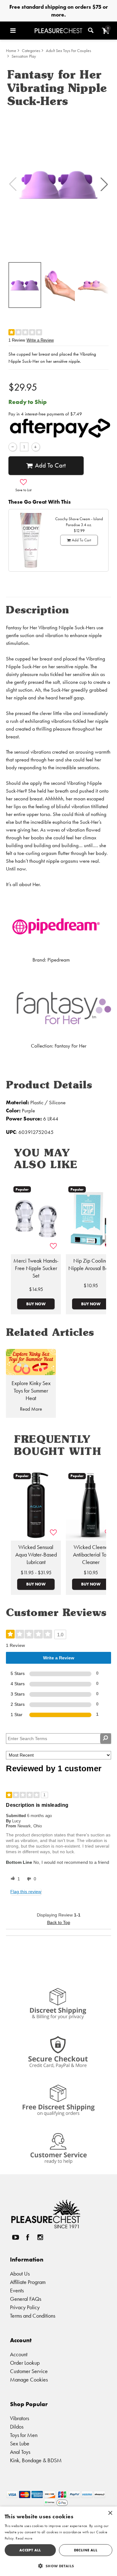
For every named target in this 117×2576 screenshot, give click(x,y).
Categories (31, 51)
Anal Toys (20, 2452)
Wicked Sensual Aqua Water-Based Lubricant (36, 1555)
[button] (21, 31)
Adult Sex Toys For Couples (68, 51)
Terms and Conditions (33, 2316)
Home (11, 51)
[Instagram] (40, 2237)
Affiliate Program (28, 2282)
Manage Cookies (29, 2379)
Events (17, 2290)
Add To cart (50, 465)
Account (19, 2354)
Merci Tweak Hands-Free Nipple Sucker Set (36, 1268)
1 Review (17, 340)
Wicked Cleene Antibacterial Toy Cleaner (91, 1555)
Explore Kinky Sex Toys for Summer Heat (31, 1391)
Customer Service (29, 2371)
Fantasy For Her (71, 1046)
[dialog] (58, 2541)
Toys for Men (24, 2435)
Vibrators (19, 2418)
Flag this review (26, 1892)
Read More (31, 1409)
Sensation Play (24, 56)
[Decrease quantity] (13, 447)
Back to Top (59, 1922)
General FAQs (26, 2299)
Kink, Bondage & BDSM (36, 2460)
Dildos (17, 2427)
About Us (20, 2274)
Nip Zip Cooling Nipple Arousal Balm (91, 1264)
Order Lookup (25, 2363)
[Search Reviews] (106, 1739)
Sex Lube (20, 2443)
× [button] (110, 2513)
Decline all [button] (86, 2550)
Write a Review (40, 340)
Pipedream (59, 960)
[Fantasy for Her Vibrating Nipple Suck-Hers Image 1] (58, 184)
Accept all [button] (30, 2550)
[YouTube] (15, 2237)
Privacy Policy (25, 2307)
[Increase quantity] (36, 447)
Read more (24, 2538)
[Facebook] (28, 2237)
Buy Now (36, 1304)
